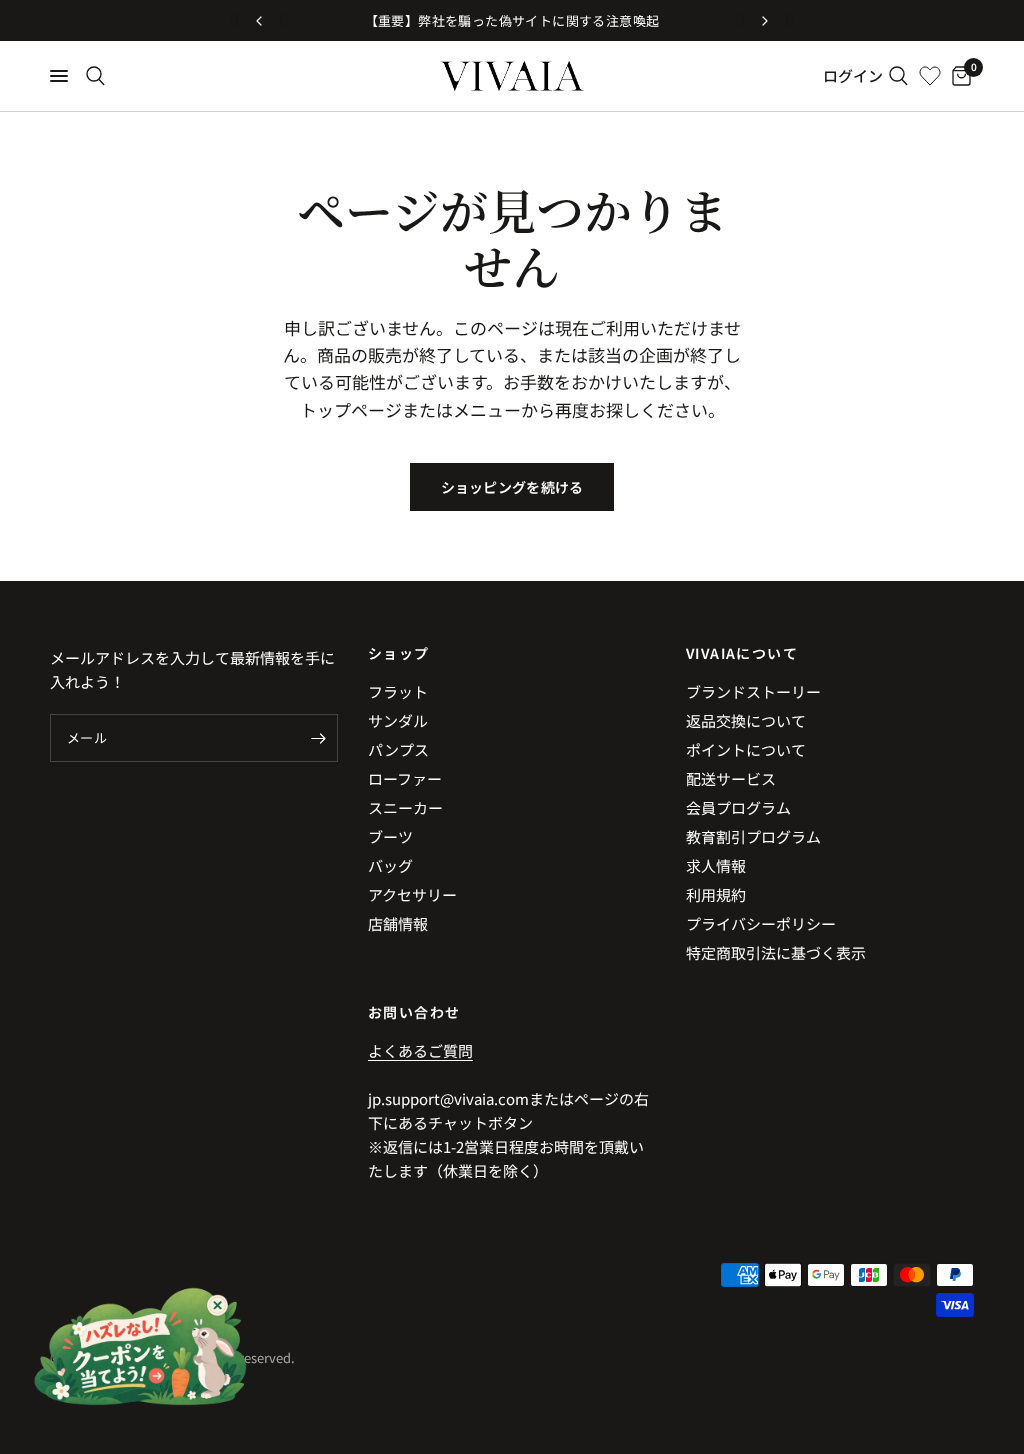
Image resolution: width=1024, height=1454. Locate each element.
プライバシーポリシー (761, 923)
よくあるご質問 (420, 1050)
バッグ (390, 865)
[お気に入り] (930, 76)
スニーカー (405, 807)
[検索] (95, 76)
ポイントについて (746, 749)
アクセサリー (412, 894)
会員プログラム (738, 807)
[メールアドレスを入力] (318, 738)
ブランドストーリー (753, 691)
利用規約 (716, 894)
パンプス (398, 749)
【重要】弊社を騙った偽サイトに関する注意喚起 (512, 20)
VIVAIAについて (742, 653)
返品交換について (746, 720)
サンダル (398, 720)
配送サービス (731, 778)
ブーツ (390, 836)
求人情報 (716, 865)
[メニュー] (59, 76)
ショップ (399, 653)
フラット (398, 691)
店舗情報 (398, 923)
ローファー (405, 778)
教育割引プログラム (753, 836)
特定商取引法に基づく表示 (776, 952)
